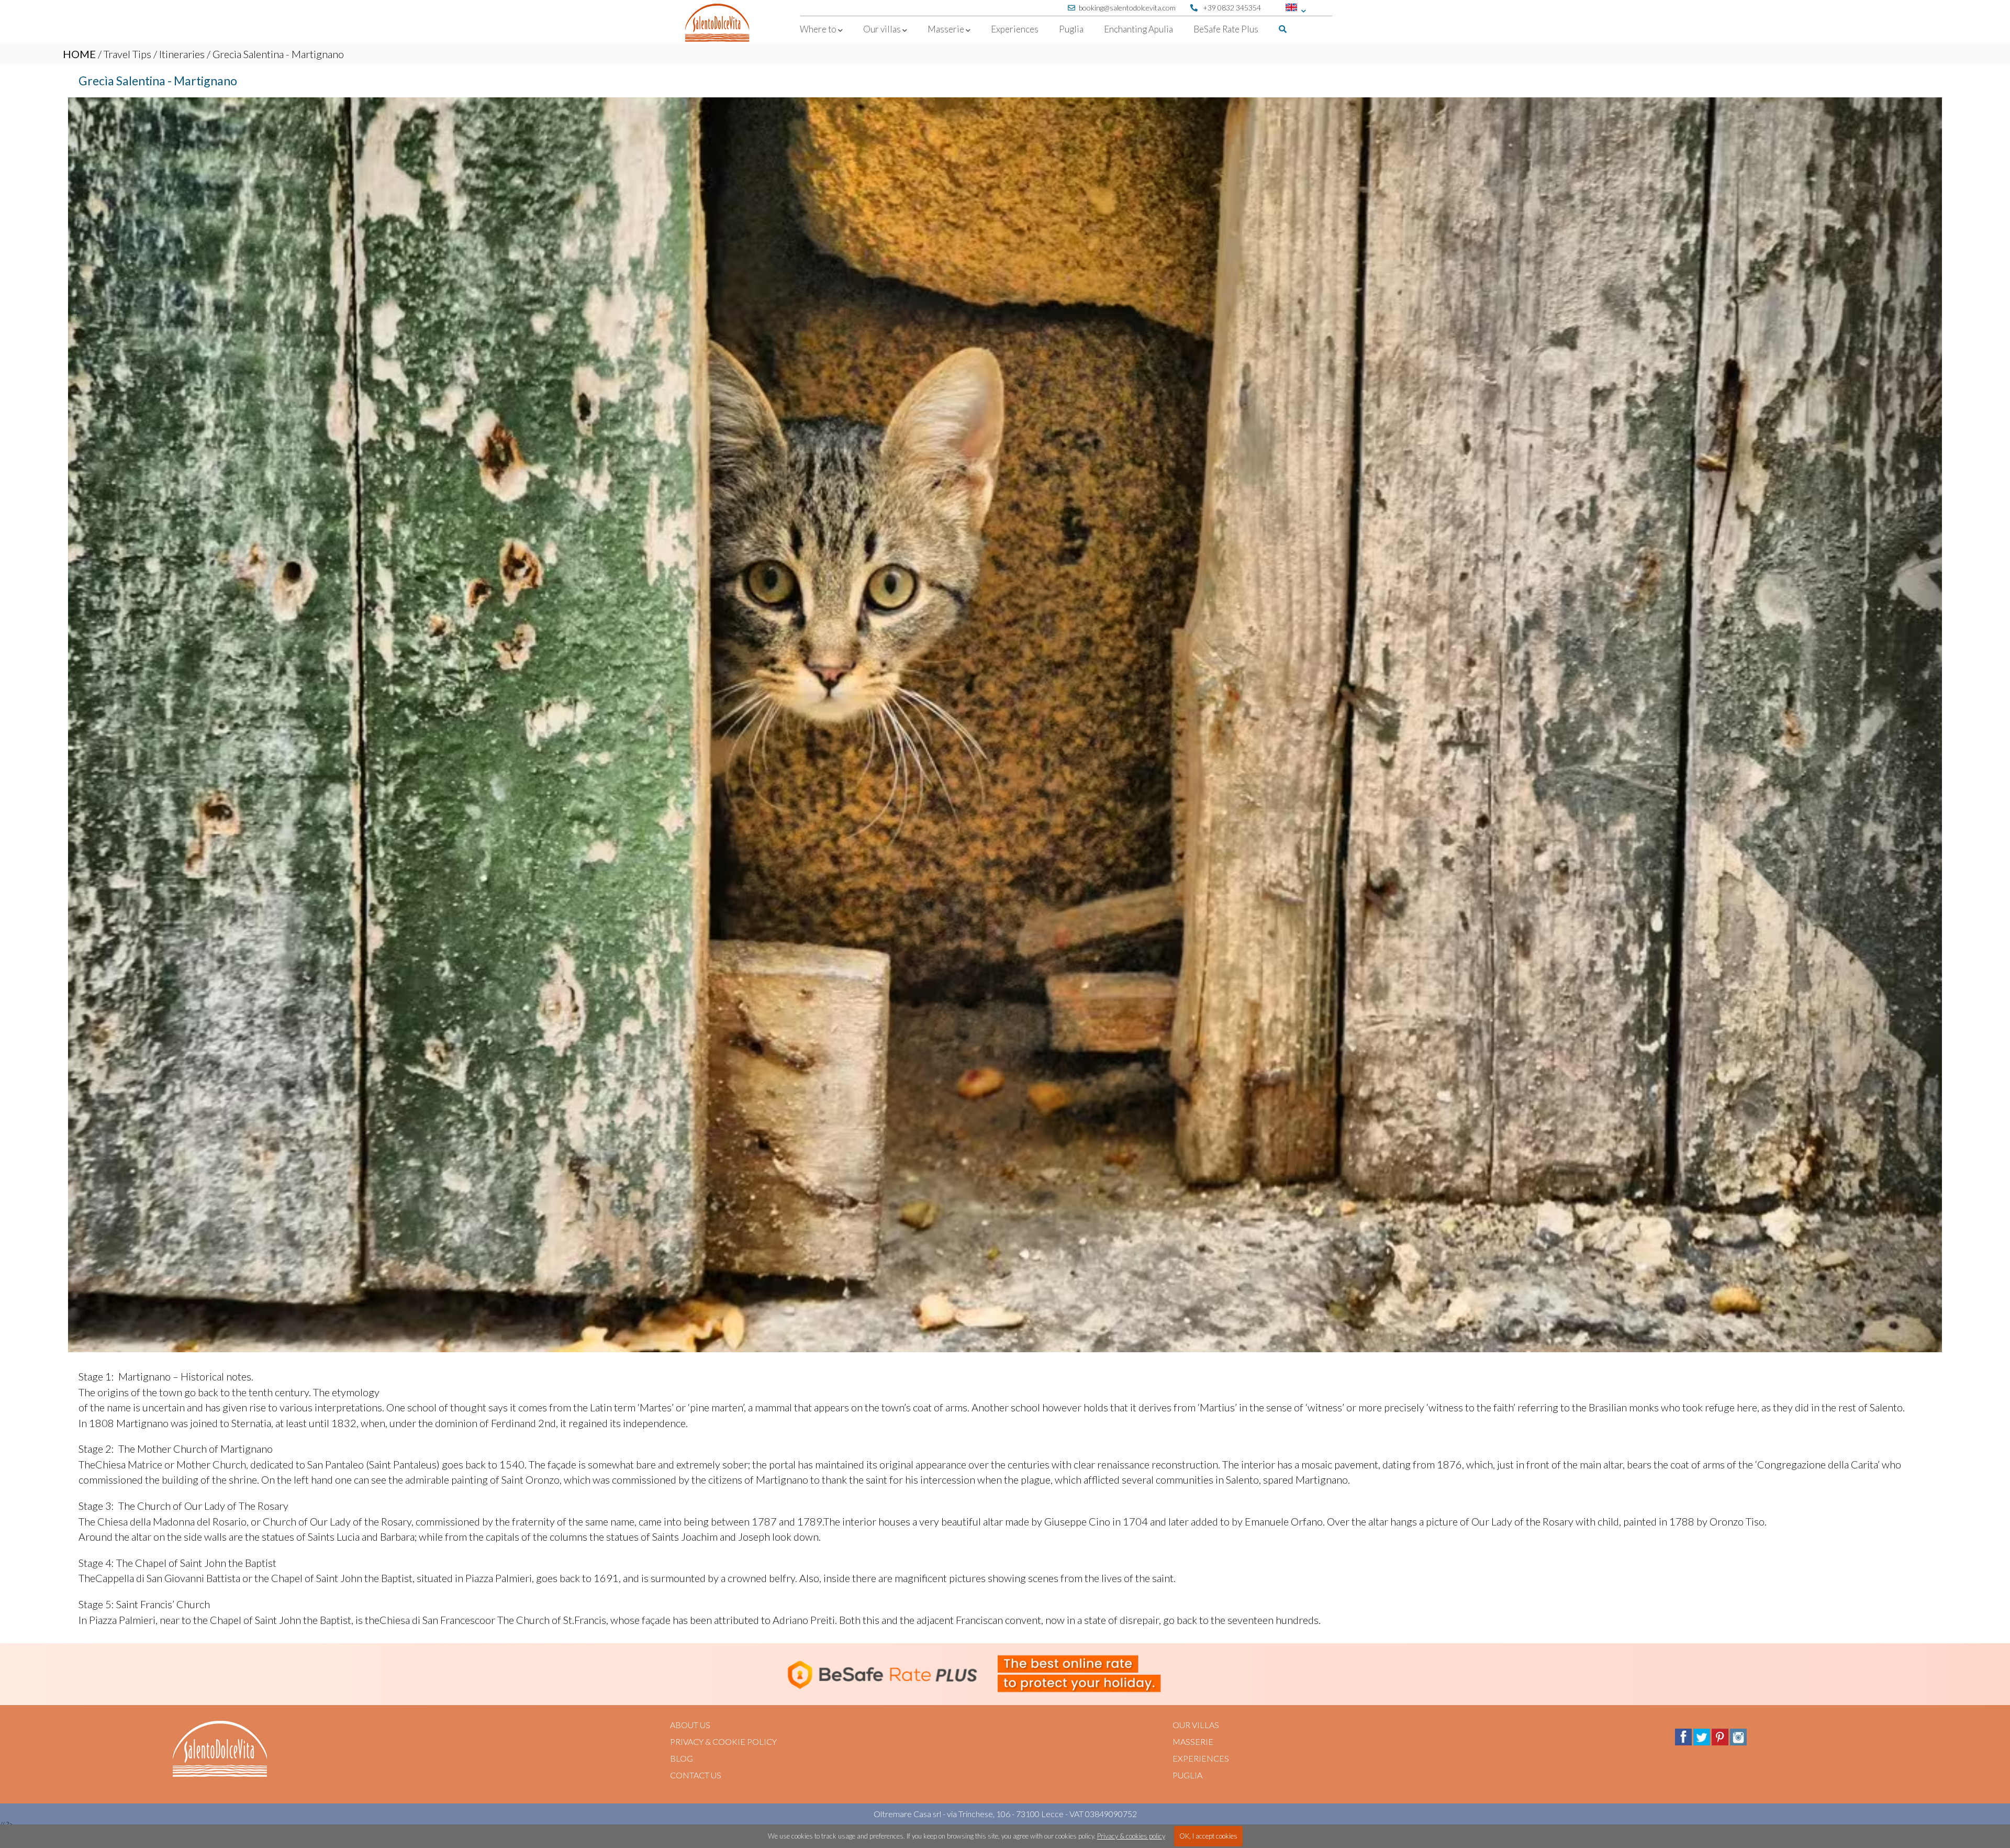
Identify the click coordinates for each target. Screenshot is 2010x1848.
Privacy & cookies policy (1131, 1836)
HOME (79, 54)
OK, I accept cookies (1208, 1836)
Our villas (1196, 1725)
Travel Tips (127, 54)
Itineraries (182, 54)
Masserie (1193, 1741)
